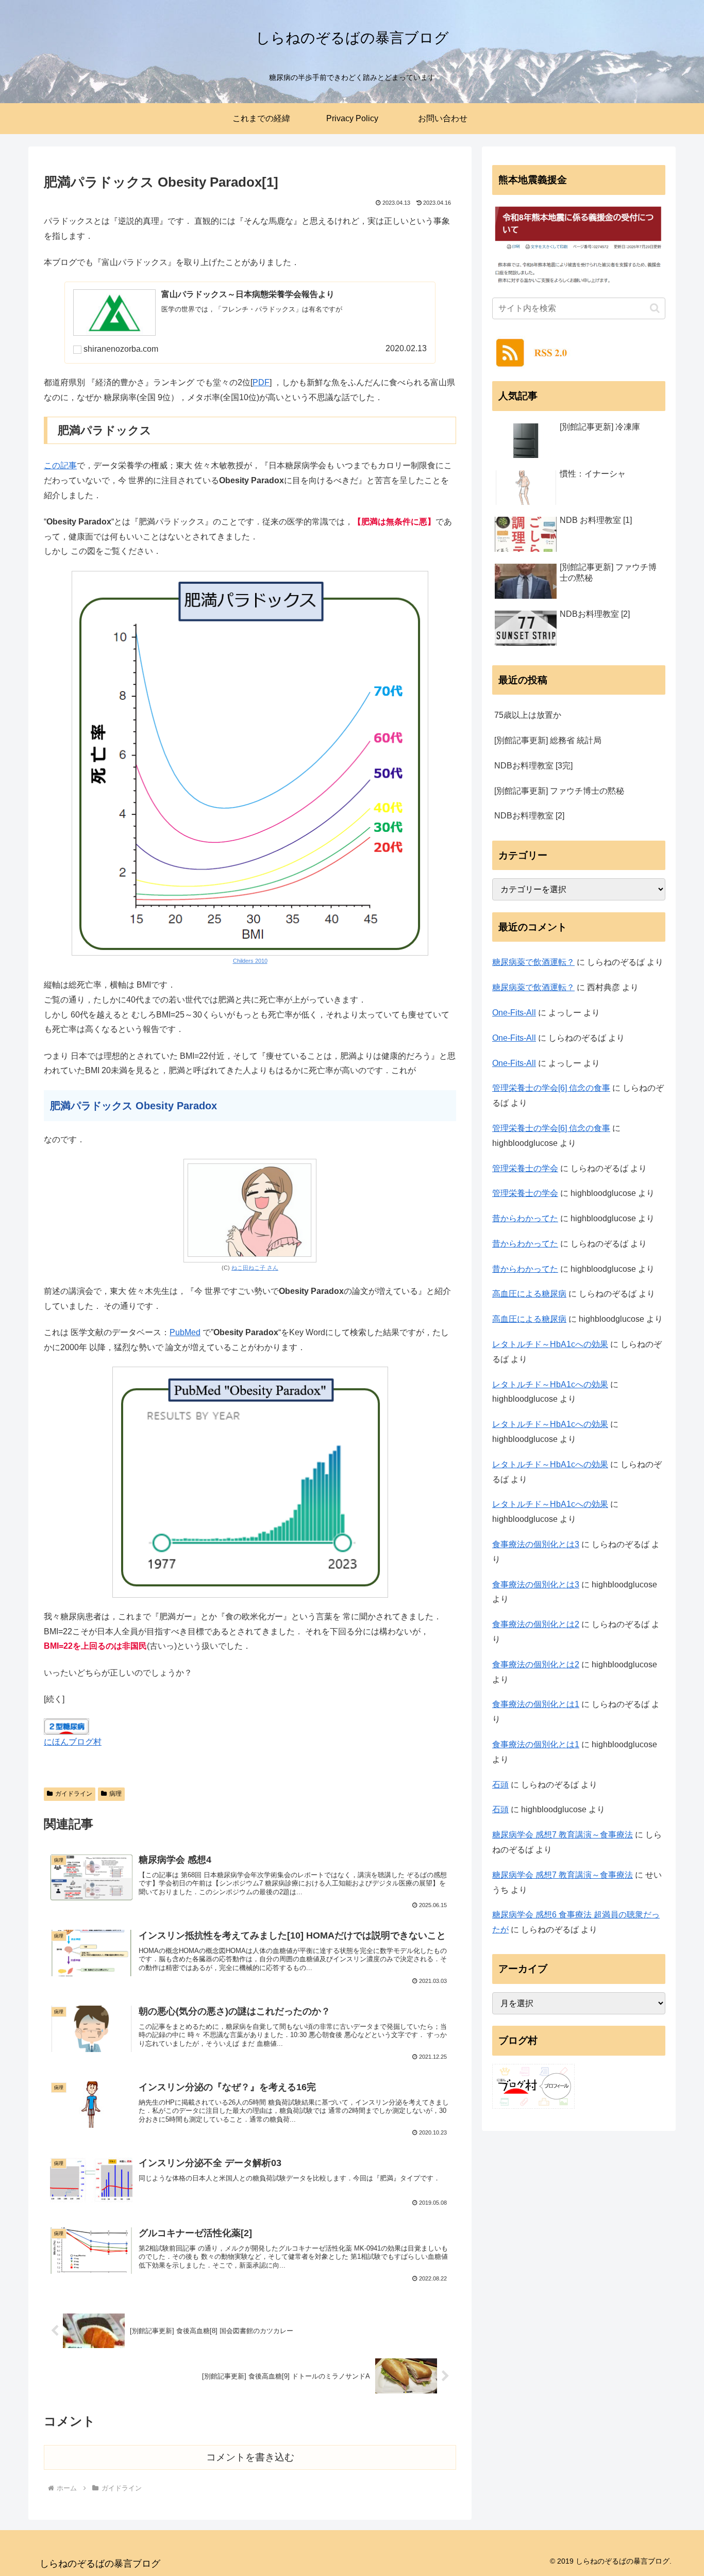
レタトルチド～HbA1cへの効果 (550, 1344)
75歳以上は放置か (528, 715)
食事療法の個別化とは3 (536, 1544)
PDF (261, 382)
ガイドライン (74, 1794)
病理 (115, 1794)
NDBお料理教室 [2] (529, 816)
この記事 (60, 465)
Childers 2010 (250, 961)
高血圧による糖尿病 (529, 1294)
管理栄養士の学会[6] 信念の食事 (551, 1088)
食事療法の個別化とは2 (536, 1624)
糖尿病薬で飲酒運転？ (533, 962)
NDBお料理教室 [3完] (533, 766)
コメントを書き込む (250, 2457)
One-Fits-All (514, 1013)
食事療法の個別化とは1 (536, 1704)
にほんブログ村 (73, 1742)
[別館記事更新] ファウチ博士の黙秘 (559, 791)
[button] (655, 308)
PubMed (185, 1332)
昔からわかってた (525, 1218)
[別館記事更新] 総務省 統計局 (548, 740)
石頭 (500, 1785)
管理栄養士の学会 (525, 1168)
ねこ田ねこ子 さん (255, 1268)
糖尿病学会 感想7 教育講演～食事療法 (563, 1835)
